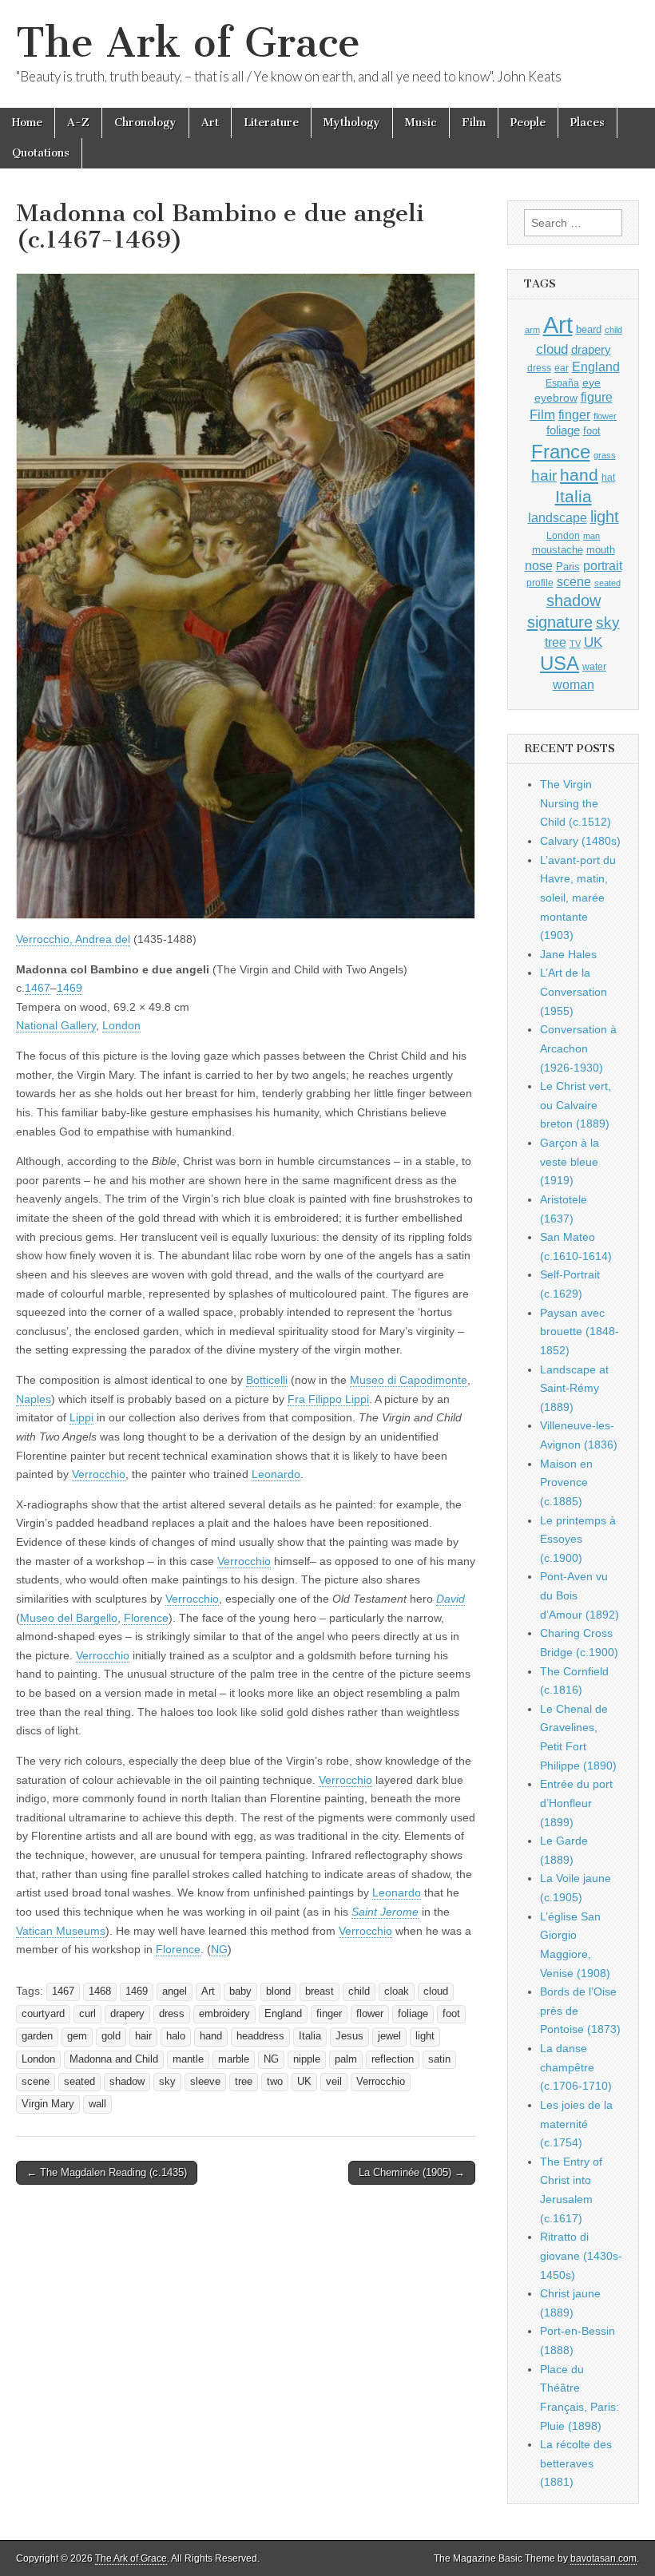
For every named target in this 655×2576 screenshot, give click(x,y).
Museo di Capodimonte (409, 1380)
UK (304, 2082)
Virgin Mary (48, 2104)
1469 (69, 988)
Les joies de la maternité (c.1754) (576, 2124)
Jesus (349, 2036)
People (528, 123)
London (121, 1025)
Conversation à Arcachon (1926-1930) (578, 1048)
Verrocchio (99, 1474)
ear (562, 368)
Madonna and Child (114, 2059)
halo (176, 2036)
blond (278, 1991)
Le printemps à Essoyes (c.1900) (578, 1539)
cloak (397, 1991)
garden (37, 2036)
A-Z (78, 123)
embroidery (224, 2014)
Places (588, 123)
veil (334, 2082)
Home (27, 123)
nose (539, 566)
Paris (568, 567)
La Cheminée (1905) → (412, 2172)
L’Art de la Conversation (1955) (574, 991)
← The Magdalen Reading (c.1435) (107, 2172)
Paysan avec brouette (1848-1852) (580, 1332)
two (275, 2082)
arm (532, 330)
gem (77, 2036)
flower (370, 2014)
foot (451, 2014)
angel (175, 1991)
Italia (310, 2036)
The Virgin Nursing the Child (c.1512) (576, 803)
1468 (100, 1991)
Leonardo (276, 1474)
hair (143, 2036)
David (451, 1599)
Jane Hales (568, 954)
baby (240, 1991)
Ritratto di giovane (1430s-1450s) (581, 2255)
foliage (413, 2014)
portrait (603, 565)
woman (574, 684)
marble (234, 2059)
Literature (271, 123)
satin (439, 2059)
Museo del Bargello (69, 1618)
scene (36, 2082)
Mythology (352, 123)
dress (172, 2014)
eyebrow (556, 398)
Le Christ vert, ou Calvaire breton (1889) (576, 1105)
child (359, 1991)
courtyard (43, 2014)
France (561, 452)
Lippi (81, 1417)
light (425, 2036)
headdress (260, 2036)
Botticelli (267, 1380)
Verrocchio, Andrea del (73, 939)
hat (608, 478)
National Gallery (56, 1025)
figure (597, 397)
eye (591, 382)
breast (320, 1991)
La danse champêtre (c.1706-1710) (576, 2067)
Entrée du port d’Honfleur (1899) (576, 1803)
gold (111, 2036)
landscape (558, 517)
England (283, 2014)
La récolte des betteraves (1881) (576, 2463)
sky (167, 2082)
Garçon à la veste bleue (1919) (570, 1161)
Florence (146, 1618)
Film (474, 123)
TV (575, 644)
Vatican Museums (61, 1931)
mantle (188, 2059)
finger (329, 2014)
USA (560, 663)
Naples (34, 1399)
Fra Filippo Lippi (328, 1399)
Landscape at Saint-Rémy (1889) (574, 1388)
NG (219, 1949)
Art (210, 123)
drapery (127, 2014)
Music (421, 123)
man (591, 536)
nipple (307, 2059)
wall (97, 2104)
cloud (436, 1991)
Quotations (41, 153)
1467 (38, 988)
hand (211, 2036)
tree (244, 2082)
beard (589, 329)
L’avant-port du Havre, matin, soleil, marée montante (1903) (578, 898)
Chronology (145, 123)
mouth (601, 550)
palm (346, 2059)
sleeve (205, 2082)
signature (560, 622)
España (562, 383)
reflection (393, 2059)
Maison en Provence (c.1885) (566, 1482)
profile (540, 583)
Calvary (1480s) (580, 841)
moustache (558, 550)
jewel (389, 2036)
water (594, 667)
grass (605, 455)
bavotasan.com (603, 2558)
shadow (127, 2082)
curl (87, 2014)
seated (79, 2082)
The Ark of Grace (188, 43)
